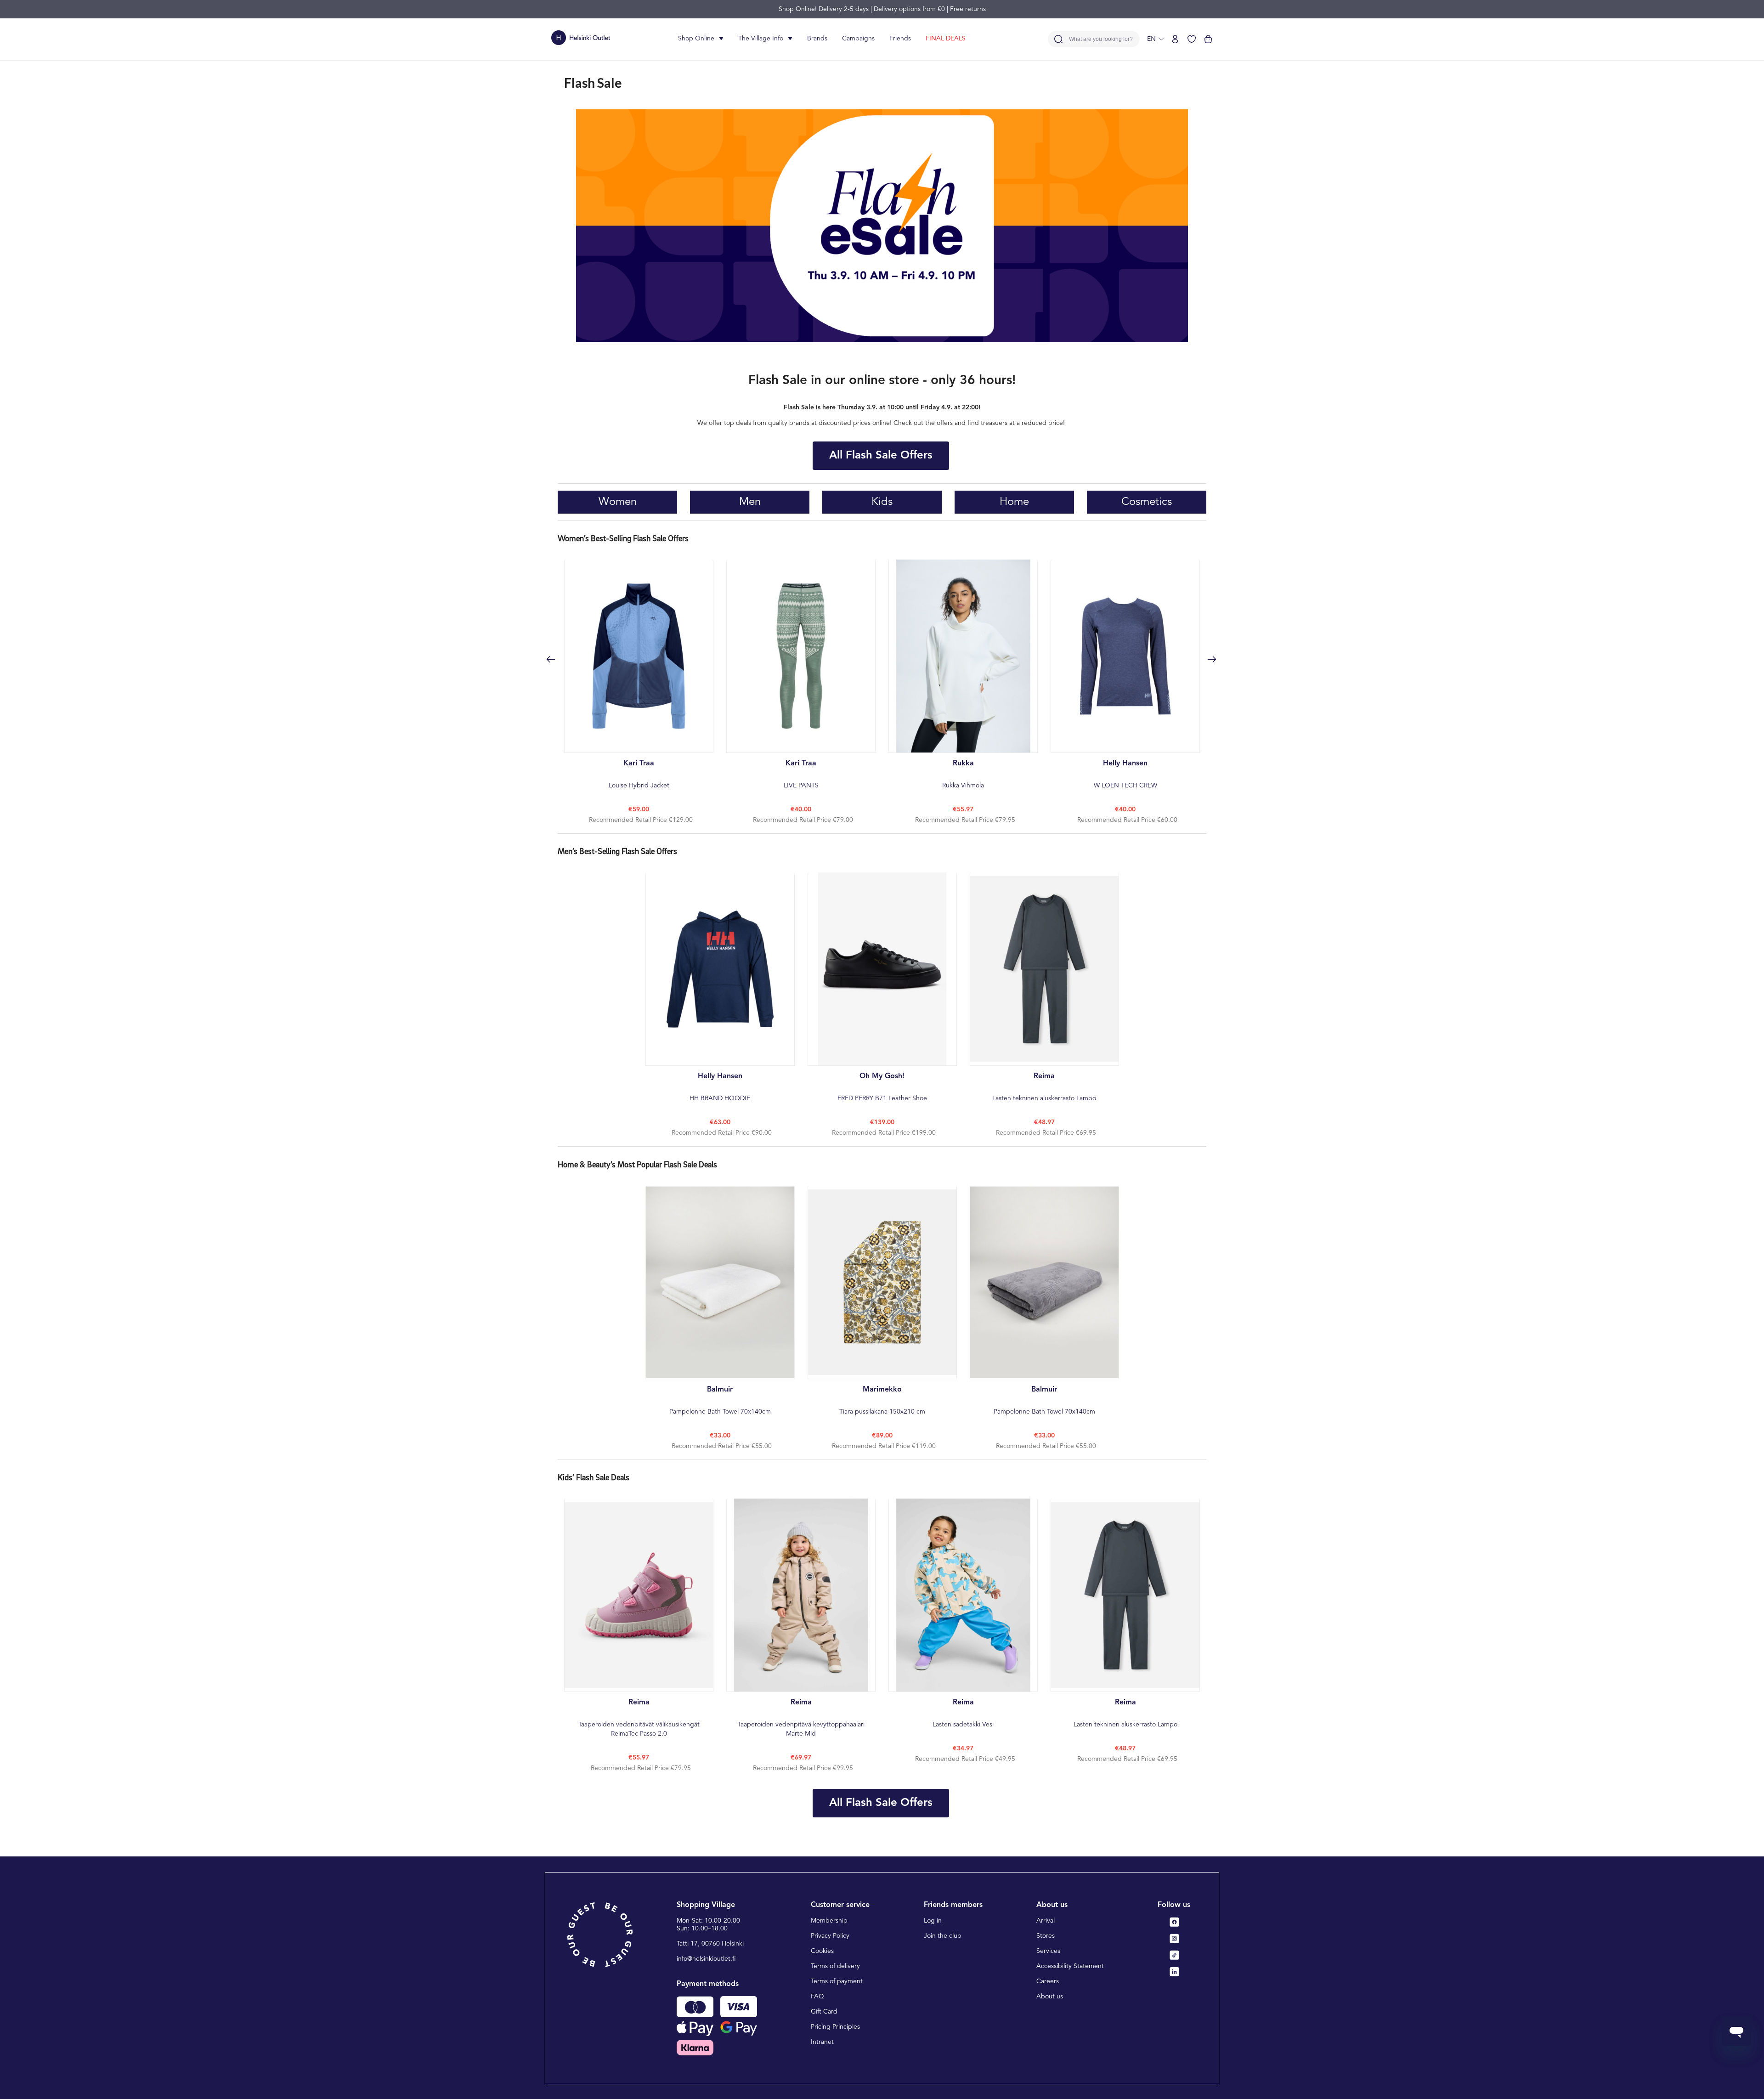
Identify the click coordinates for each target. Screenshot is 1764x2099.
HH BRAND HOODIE (720, 1087)
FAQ (817, 1997)
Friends (900, 39)
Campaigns (858, 39)
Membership (829, 1921)
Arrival (1046, 1921)
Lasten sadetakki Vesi (963, 1713)
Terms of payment (837, 1981)
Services (1048, 1951)
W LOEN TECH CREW (1125, 774)
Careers (1048, 1981)
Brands (817, 39)
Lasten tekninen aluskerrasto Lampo (1044, 1087)
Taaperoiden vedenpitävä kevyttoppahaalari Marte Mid (801, 1718)
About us (1050, 1997)
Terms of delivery (835, 1966)
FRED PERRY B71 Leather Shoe (882, 1087)
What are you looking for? (1101, 39)
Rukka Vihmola (963, 774)
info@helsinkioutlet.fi (706, 1959)
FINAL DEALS (946, 39)
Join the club (943, 1936)
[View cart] (1208, 39)
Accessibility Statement (1070, 1966)
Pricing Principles (835, 2027)
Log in (933, 1921)
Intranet (822, 2042)
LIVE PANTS (801, 774)
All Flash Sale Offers (881, 456)
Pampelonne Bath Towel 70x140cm (720, 1400)
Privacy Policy (830, 1936)
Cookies (822, 1951)
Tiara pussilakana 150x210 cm (882, 1400)
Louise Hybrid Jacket (639, 774)
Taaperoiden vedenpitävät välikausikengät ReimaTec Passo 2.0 (639, 1718)
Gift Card (824, 2012)
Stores (1046, 1936)
